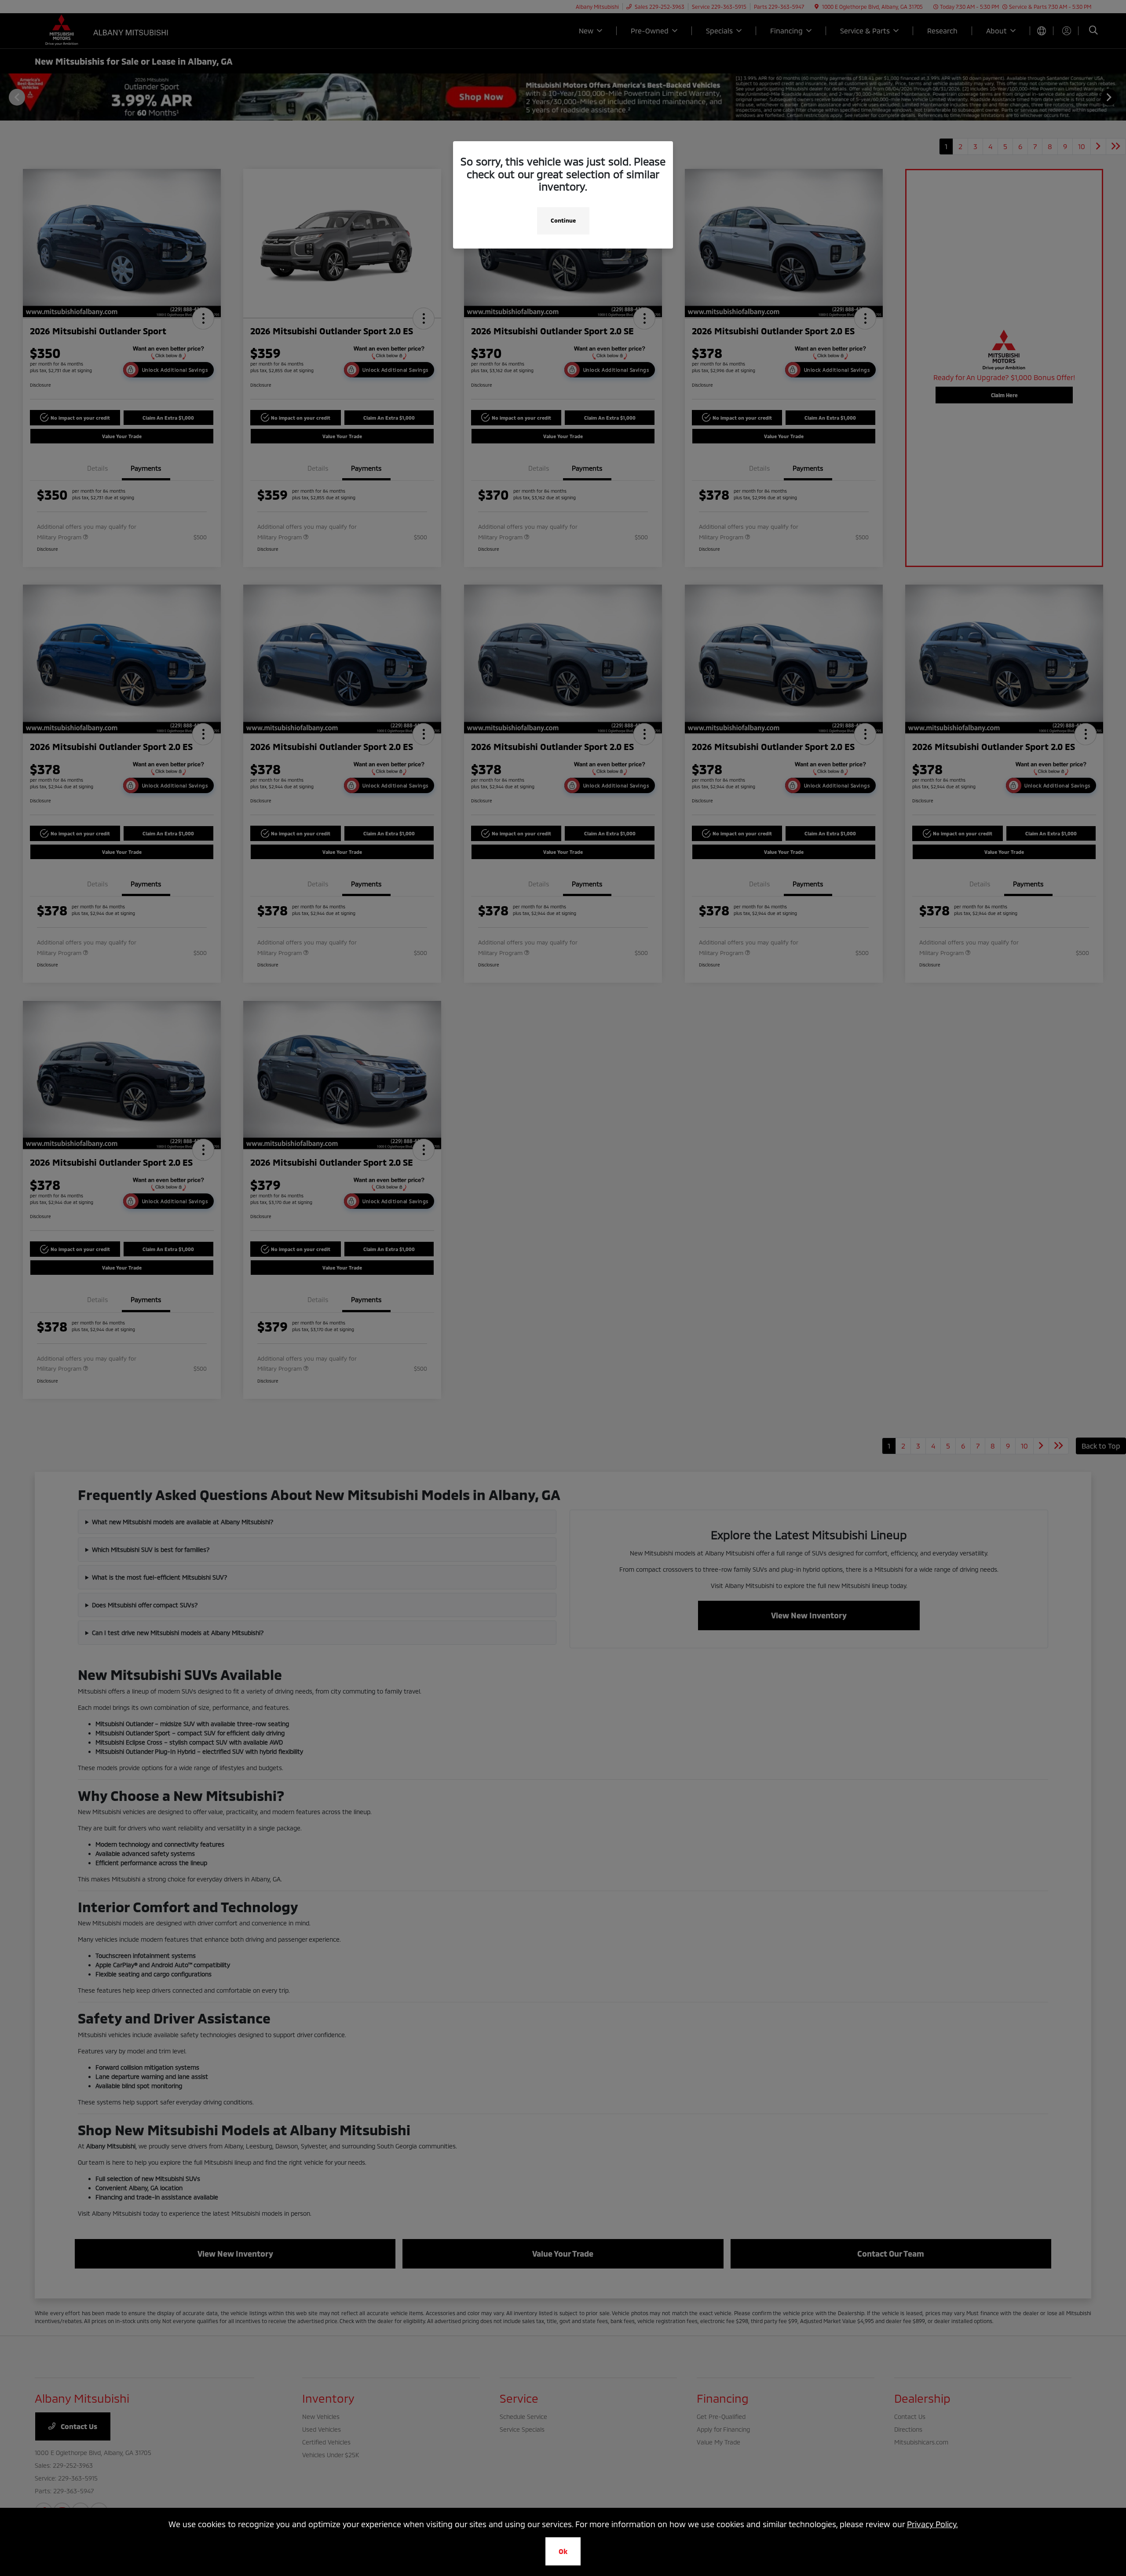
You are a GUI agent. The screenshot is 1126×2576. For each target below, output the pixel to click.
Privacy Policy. (932, 2524)
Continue (563, 220)
